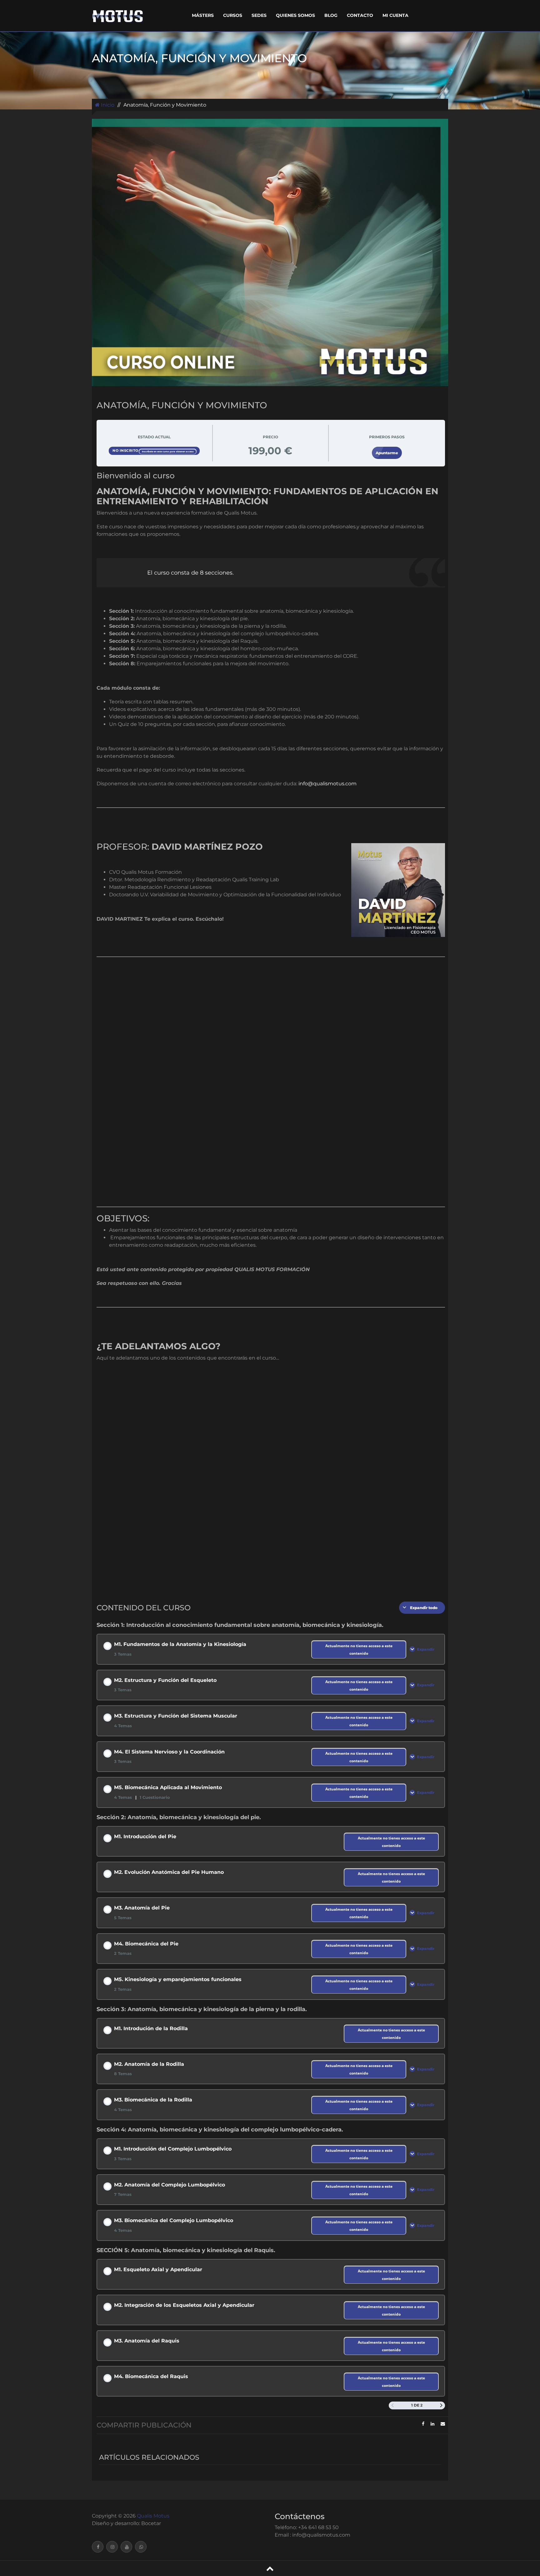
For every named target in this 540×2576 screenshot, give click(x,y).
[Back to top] (270, 2568)
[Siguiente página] (441, 2405)
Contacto (360, 15)
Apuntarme (387, 453)
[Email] (443, 2424)
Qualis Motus (153, 2516)
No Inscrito (126, 450)
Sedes (259, 15)
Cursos (233, 15)
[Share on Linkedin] (432, 2424)
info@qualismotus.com (327, 784)
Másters (203, 15)
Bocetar (151, 2523)
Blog (331, 15)
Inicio (107, 105)
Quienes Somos (295, 15)
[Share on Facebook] (423, 2424)
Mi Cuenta (395, 15)
